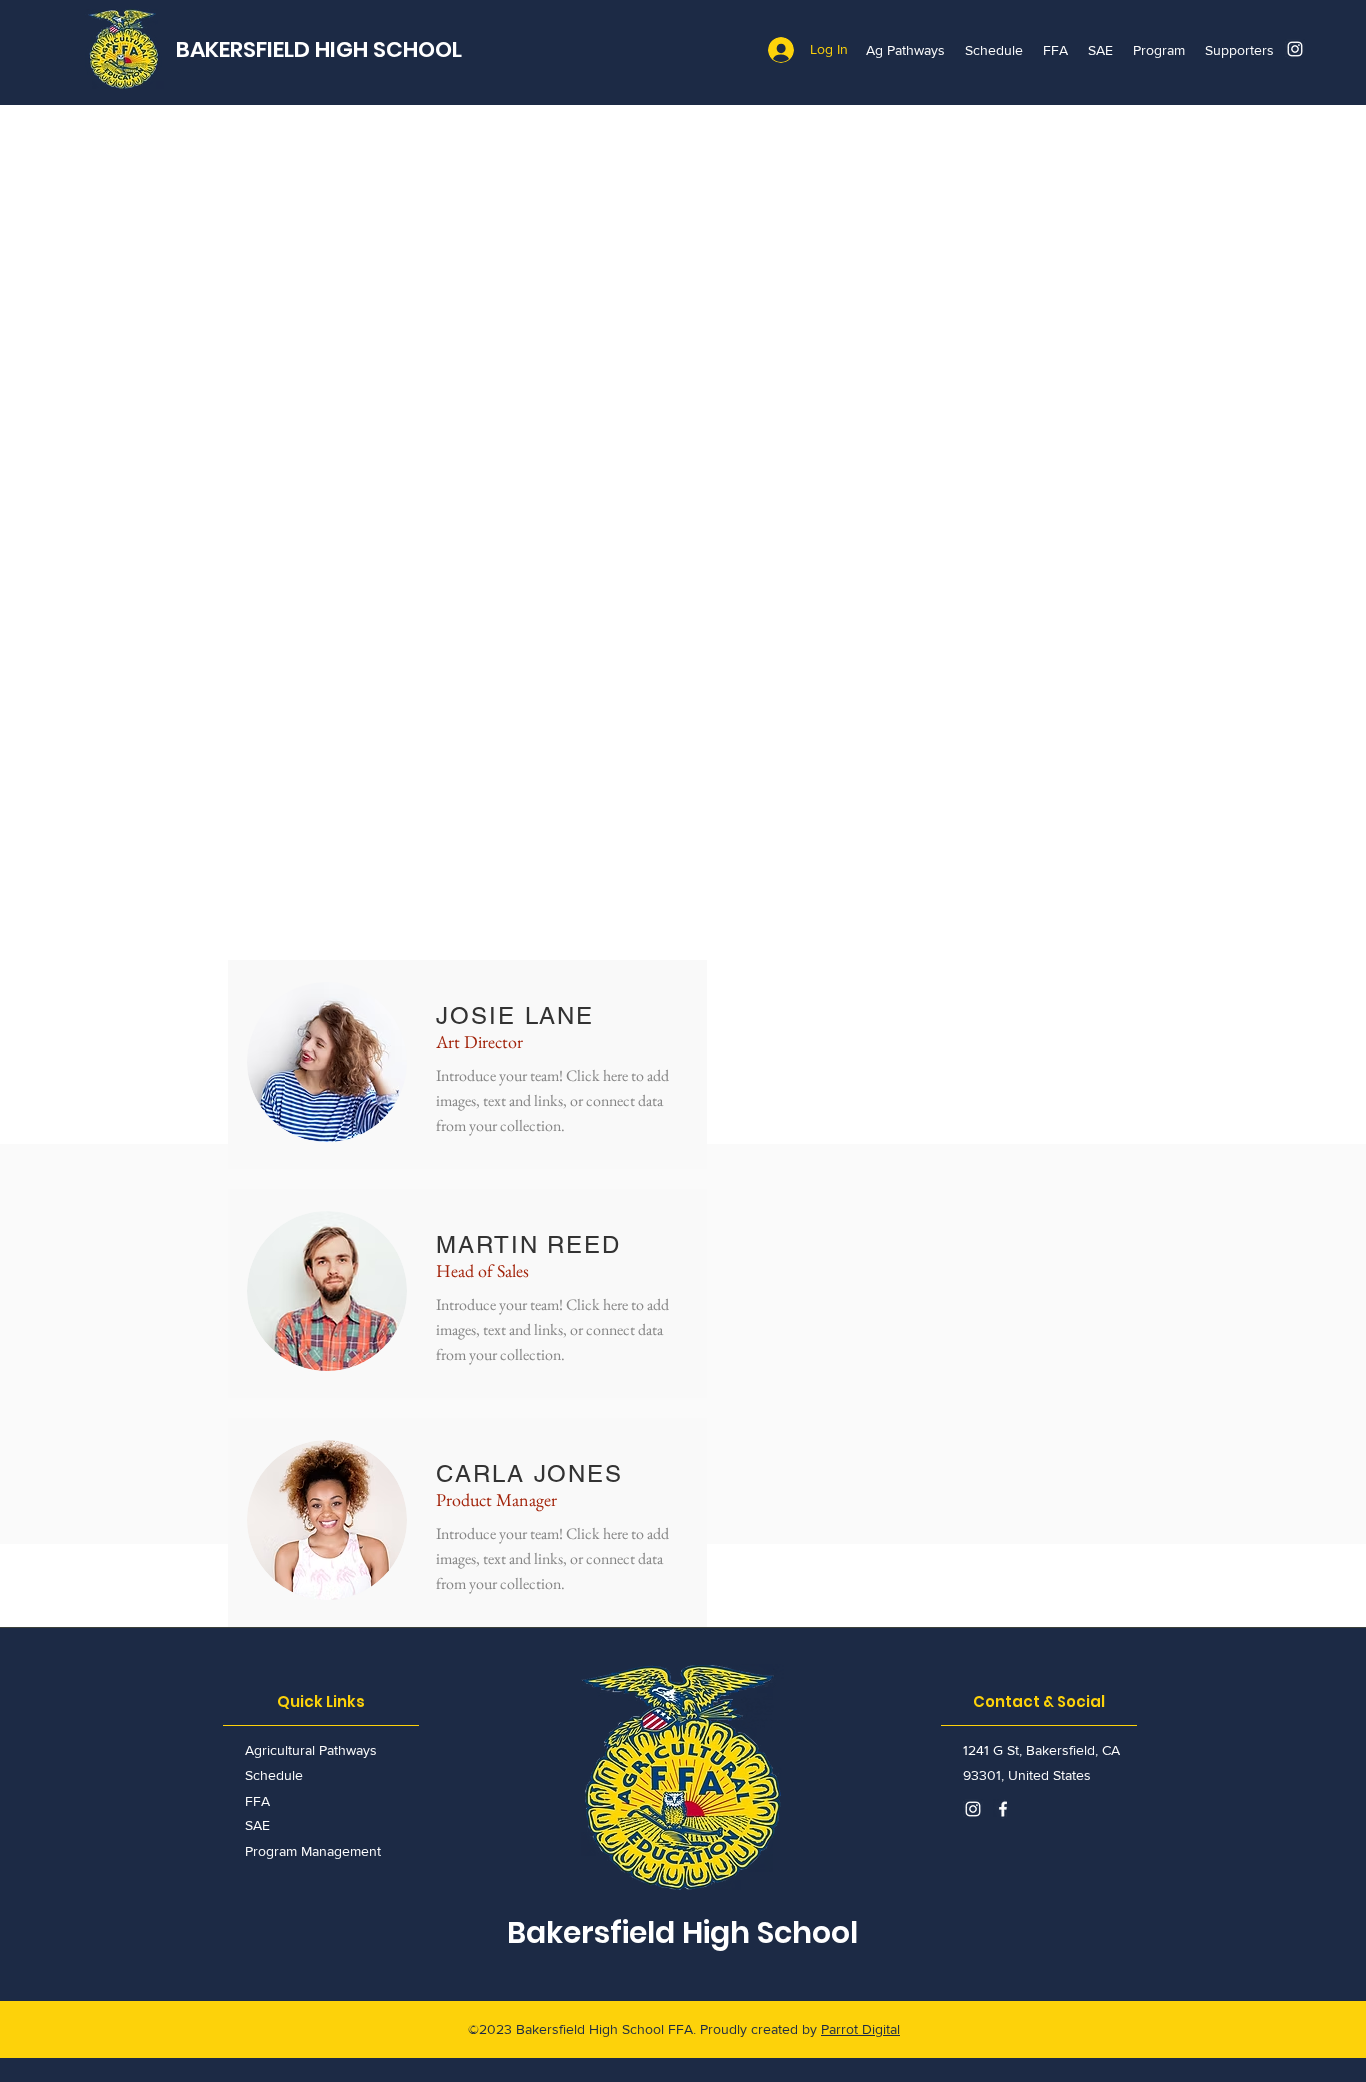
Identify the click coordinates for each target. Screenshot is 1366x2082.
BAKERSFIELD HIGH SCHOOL (319, 49)
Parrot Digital (860, 2029)
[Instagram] (1295, 49)
